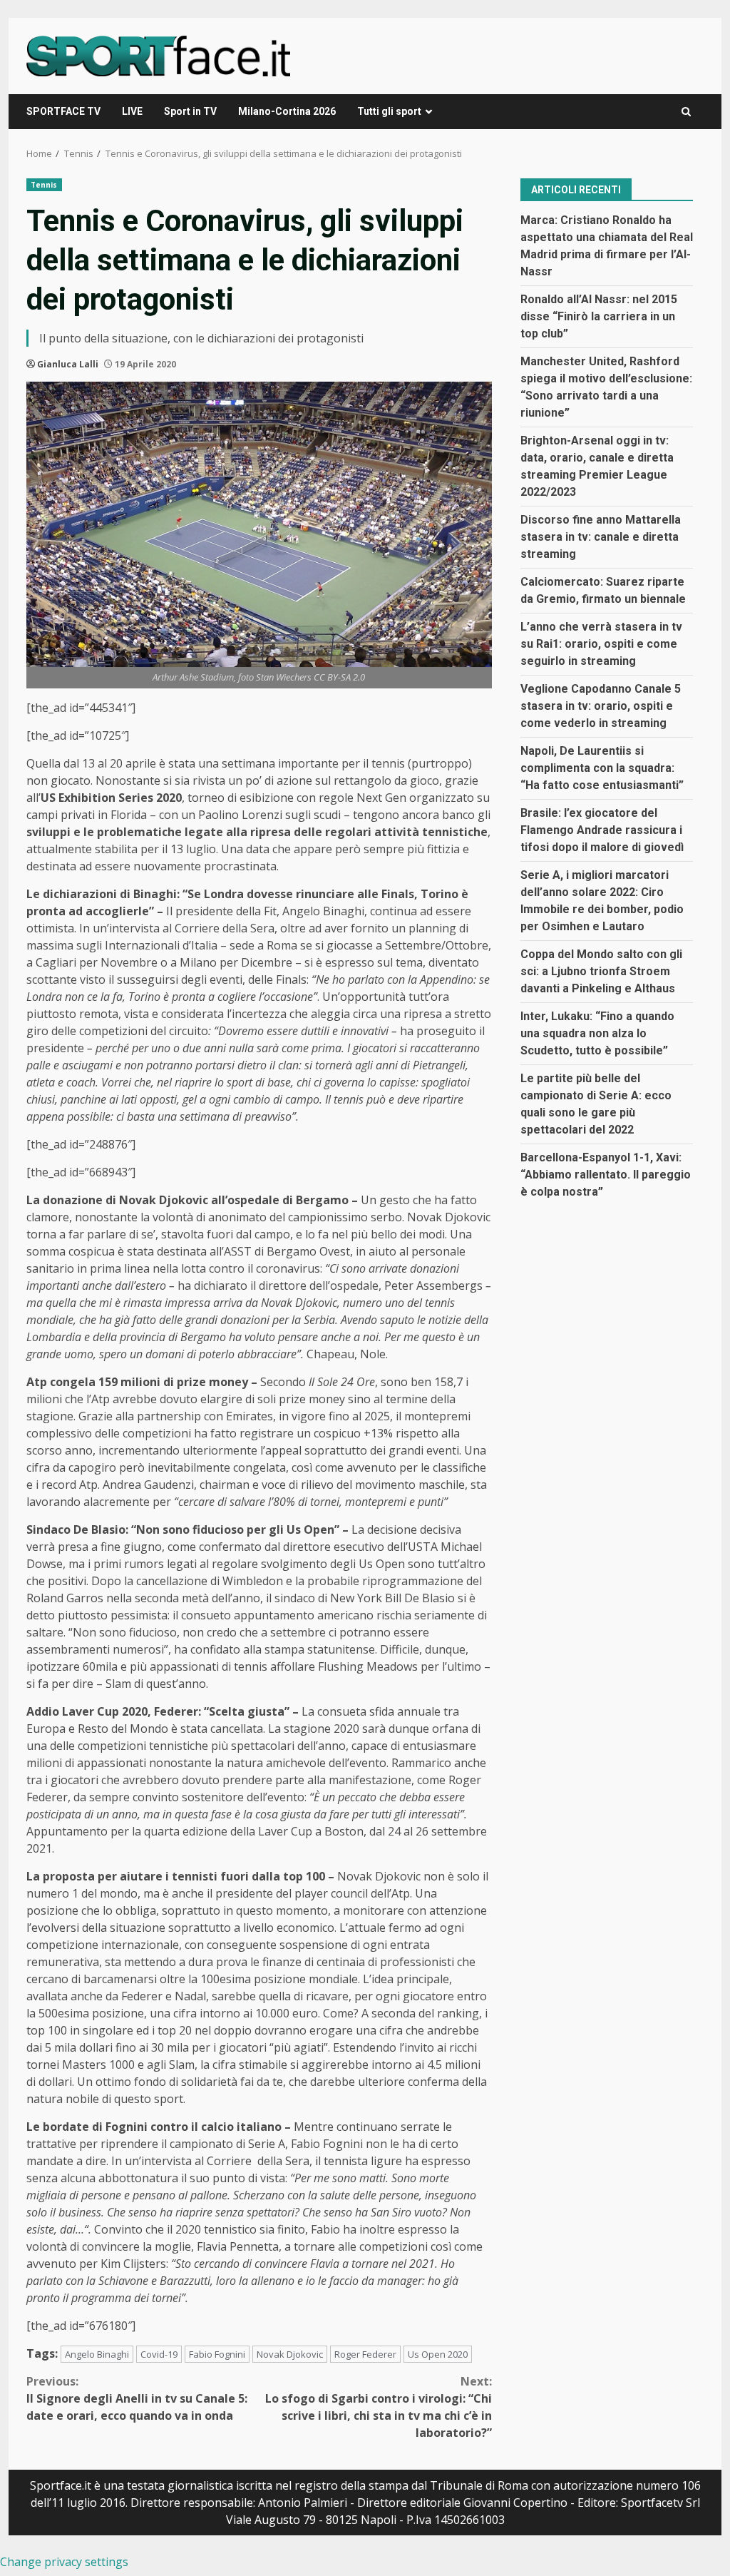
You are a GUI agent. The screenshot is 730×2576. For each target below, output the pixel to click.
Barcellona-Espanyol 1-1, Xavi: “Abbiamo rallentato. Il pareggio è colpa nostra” (606, 1175)
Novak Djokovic (290, 2354)
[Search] (686, 112)
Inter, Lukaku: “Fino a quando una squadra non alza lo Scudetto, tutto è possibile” (597, 1033)
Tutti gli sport (389, 111)
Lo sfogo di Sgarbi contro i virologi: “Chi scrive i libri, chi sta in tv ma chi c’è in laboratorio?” (378, 2407)
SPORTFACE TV (63, 111)
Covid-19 (159, 2354)
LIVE (132, 111)
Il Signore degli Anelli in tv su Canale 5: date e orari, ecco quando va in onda (137, 2398)
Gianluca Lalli (68, 364)
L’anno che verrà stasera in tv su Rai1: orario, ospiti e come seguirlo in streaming (601, 644)
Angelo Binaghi (97, 2354)
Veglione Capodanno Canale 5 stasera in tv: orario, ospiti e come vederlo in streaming (601, 706)
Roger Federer (365, 2354)
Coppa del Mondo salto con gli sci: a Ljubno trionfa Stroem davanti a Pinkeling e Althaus (601, 971)
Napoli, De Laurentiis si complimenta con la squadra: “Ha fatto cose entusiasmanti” (602, 768)
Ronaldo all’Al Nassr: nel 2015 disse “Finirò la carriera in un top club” (599, 316)
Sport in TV (190, 111)
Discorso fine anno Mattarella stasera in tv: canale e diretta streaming (601, 537)
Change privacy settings (64, 2562)
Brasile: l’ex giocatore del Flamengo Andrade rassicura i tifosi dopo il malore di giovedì (602, 830)
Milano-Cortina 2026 (287, 111)
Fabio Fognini (217, 2354)
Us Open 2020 (438, 2354)
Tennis (44, 185)
